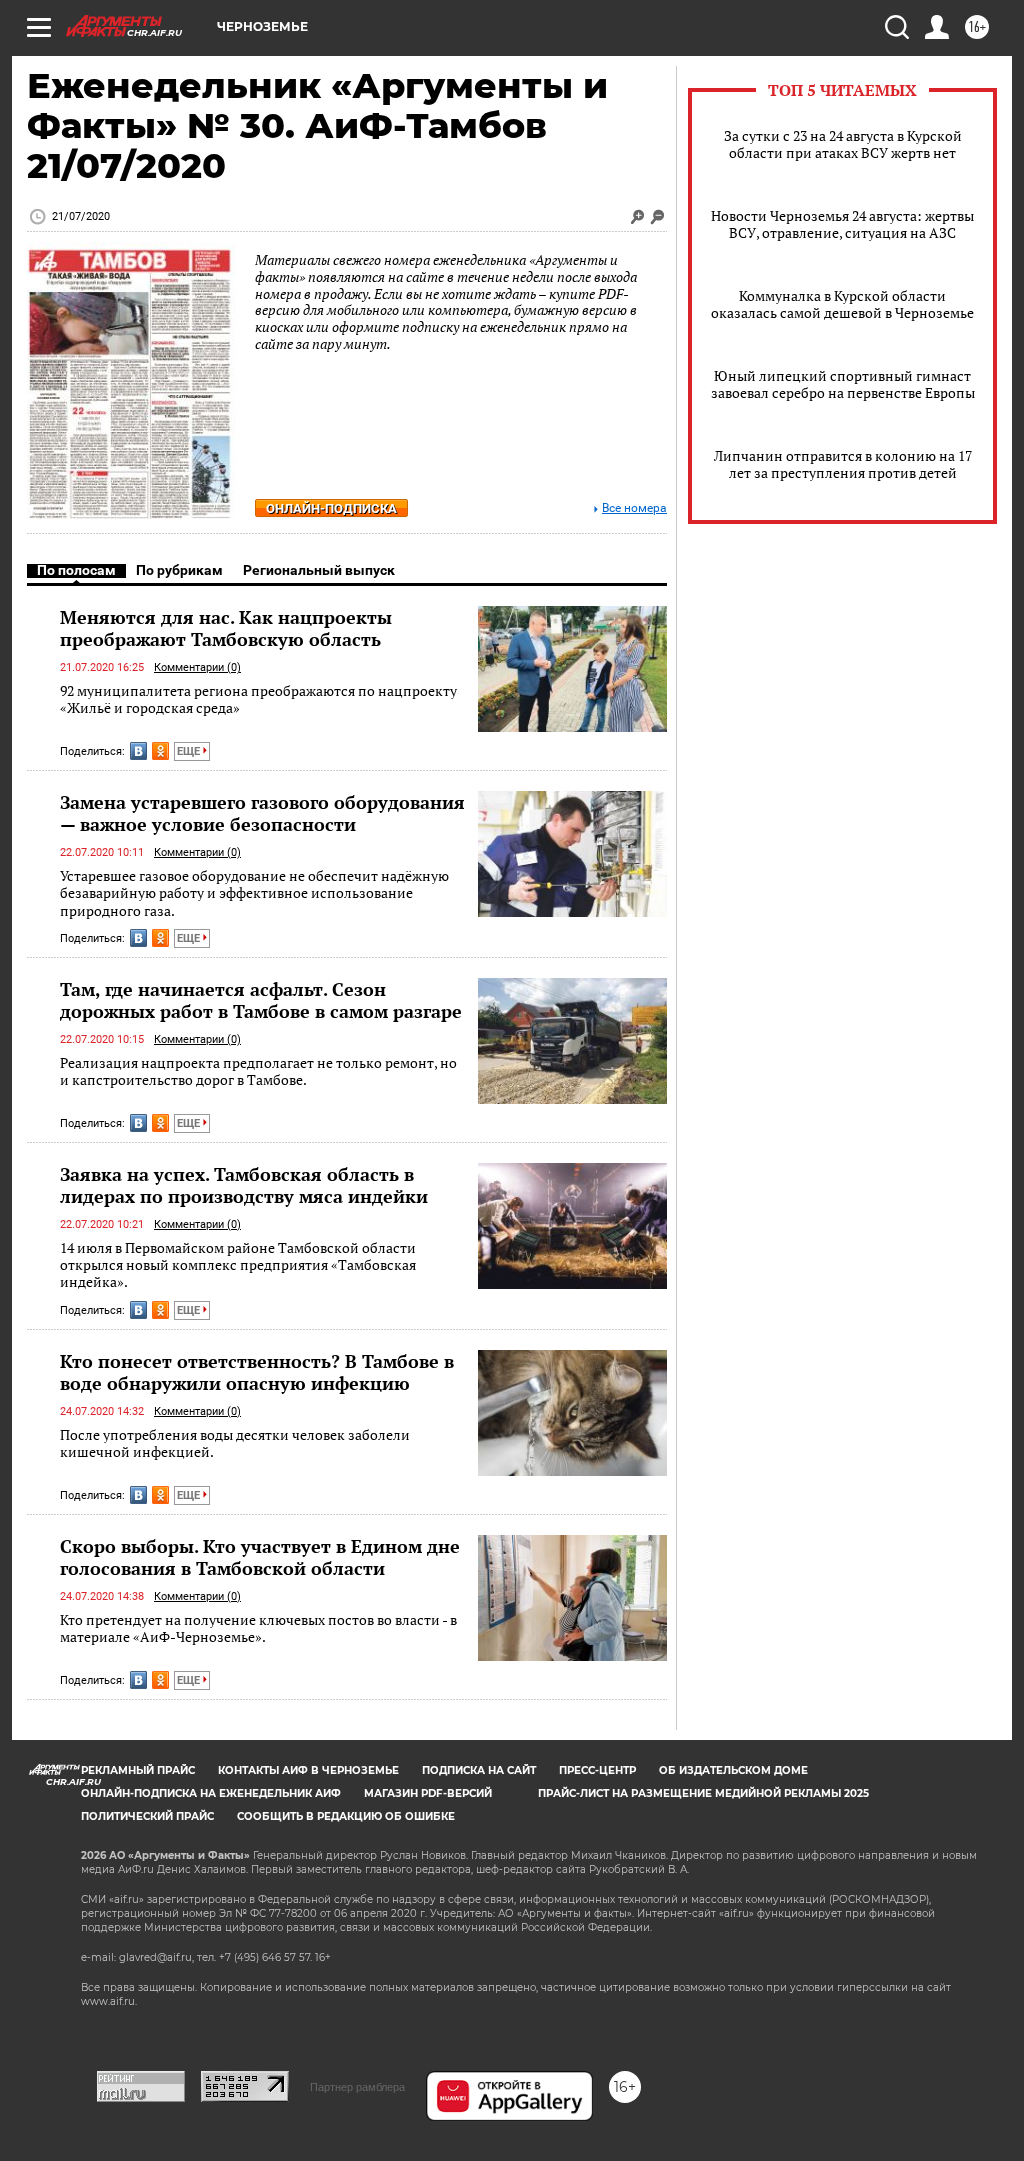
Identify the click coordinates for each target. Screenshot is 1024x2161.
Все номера (634, 508)
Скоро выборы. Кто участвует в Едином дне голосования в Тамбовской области (260, 1557)
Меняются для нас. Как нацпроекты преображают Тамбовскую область (226, 628)
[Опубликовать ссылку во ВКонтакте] (138, 751)
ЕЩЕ (190, 751)
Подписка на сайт (479, 1770)
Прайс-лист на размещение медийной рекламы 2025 (703, 1793)
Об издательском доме (733, 1770)
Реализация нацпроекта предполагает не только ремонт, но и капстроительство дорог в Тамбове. (258, 1071)
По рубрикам (179, 570)
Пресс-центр (597, 1770)
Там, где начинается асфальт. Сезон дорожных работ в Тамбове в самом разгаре (261, 1000)
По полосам (76, 570)
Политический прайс (147, 1816)
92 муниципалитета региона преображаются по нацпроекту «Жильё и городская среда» (258, 699)
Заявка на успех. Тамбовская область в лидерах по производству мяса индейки (244, 1185)
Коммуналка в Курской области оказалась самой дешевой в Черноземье (842, 304)
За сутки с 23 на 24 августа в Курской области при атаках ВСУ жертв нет (843, 144)
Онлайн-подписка (331, 508)
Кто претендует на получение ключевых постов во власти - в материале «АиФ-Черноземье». (258, 1628)
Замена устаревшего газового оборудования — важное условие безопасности (262, 813)
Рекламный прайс (138, 1770)
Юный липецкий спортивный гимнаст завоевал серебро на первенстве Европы (843, 384)
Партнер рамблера (357, 2087)
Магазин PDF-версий (428, 1793)
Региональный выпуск (319, 570)
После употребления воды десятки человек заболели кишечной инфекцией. (235, 1443)
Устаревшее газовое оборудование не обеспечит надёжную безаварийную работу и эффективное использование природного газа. (254, 893)
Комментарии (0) (197, 667)
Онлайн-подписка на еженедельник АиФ (211, 1793)
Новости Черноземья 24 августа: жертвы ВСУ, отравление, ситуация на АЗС (842, 224)
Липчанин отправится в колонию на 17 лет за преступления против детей (843, 464)
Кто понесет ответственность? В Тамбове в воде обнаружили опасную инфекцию (257, 1372)
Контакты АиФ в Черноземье (308, 1770)
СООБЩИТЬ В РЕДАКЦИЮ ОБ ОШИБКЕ (346, 1816)
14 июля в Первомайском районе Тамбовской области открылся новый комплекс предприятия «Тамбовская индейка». (238, 1265)
